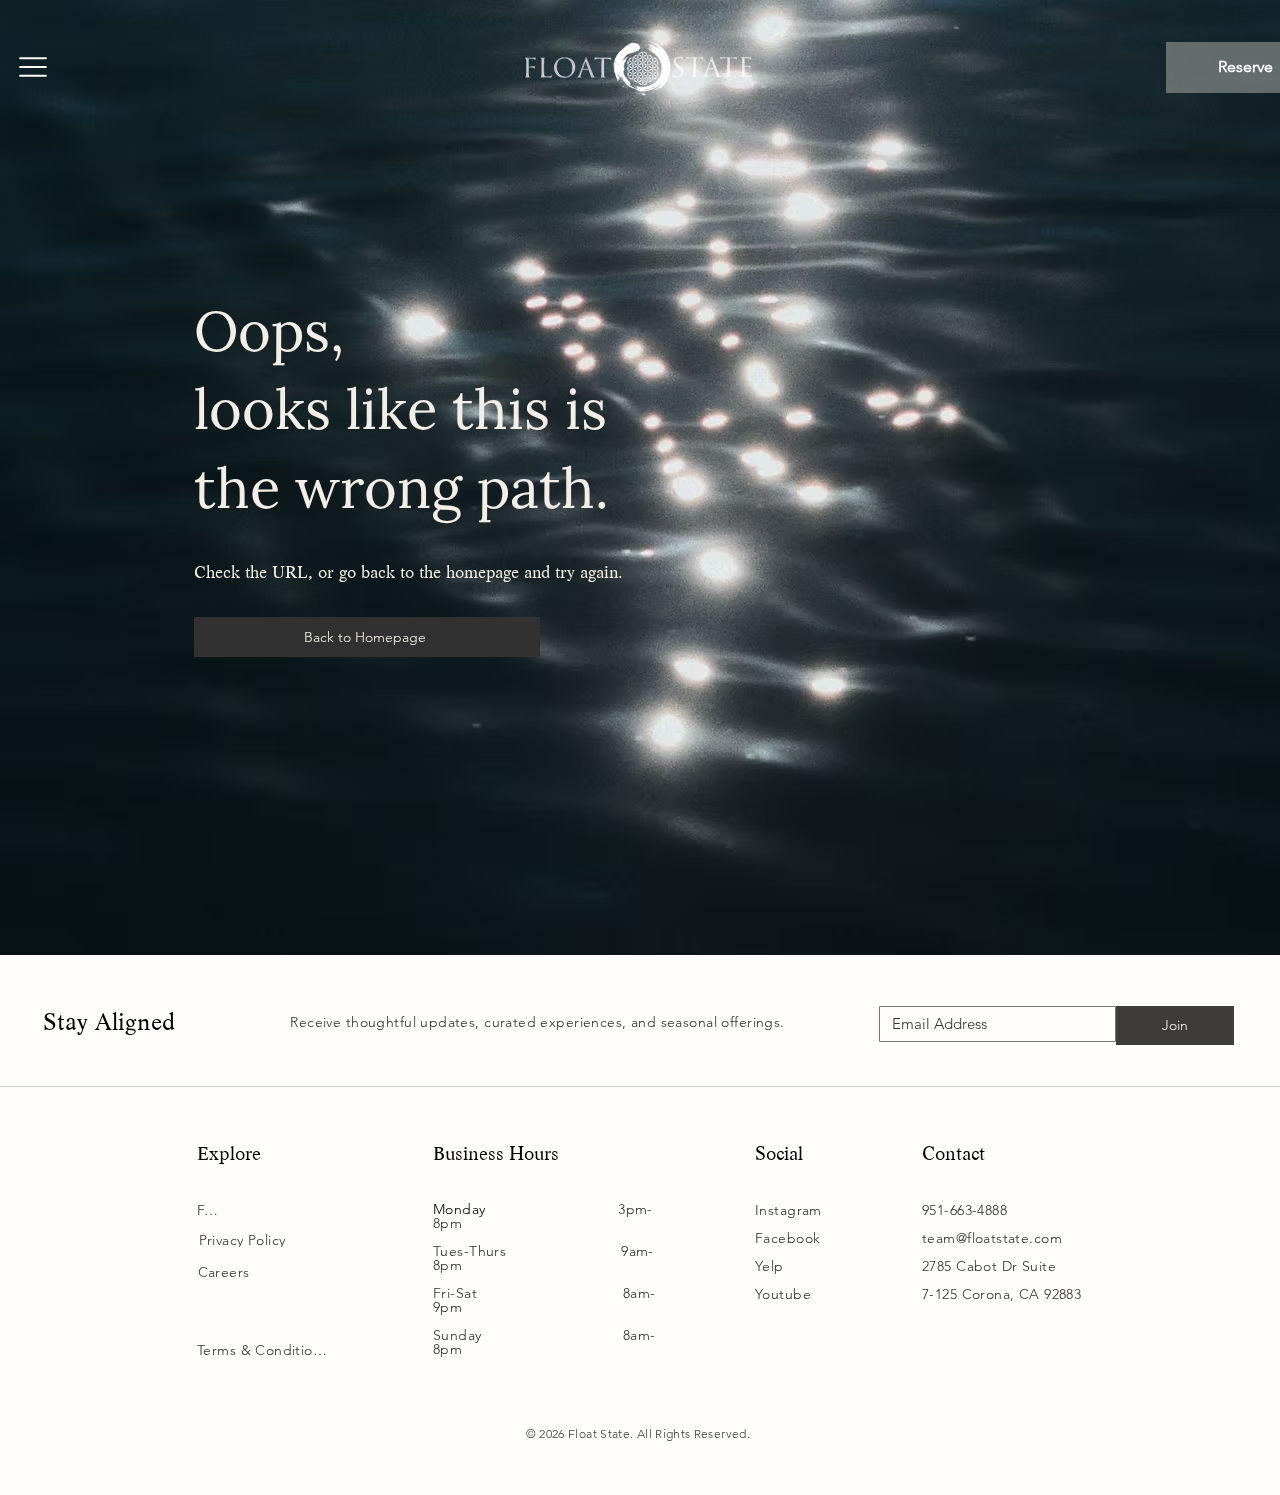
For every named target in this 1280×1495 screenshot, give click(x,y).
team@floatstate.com (992, 1238)
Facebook (787, 1238)
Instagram (788, 1210)
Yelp (769, 1266)
